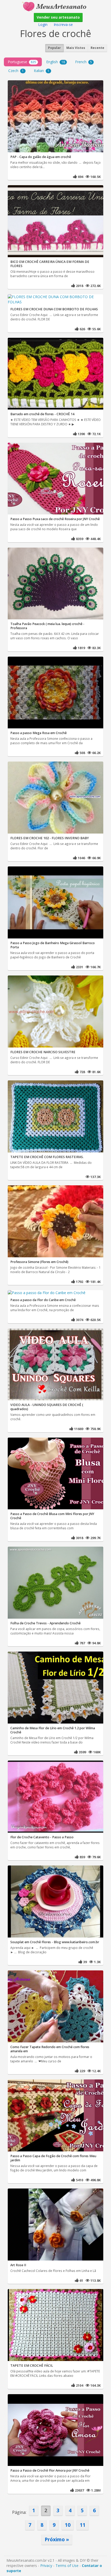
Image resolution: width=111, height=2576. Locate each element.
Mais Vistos (76, 48)
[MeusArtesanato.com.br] (55, 6)
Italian (42, 71)
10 (68, 2525)
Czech (16, 71)
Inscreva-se (63, 24)
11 (83, 2525)
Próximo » (57, 2539)
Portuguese (22, 62)
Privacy (46, 2566)
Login (43, 24)
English (56, 62)
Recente (97, 48)
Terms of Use (67, 2566)
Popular (54, 48)
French (84, 62)
